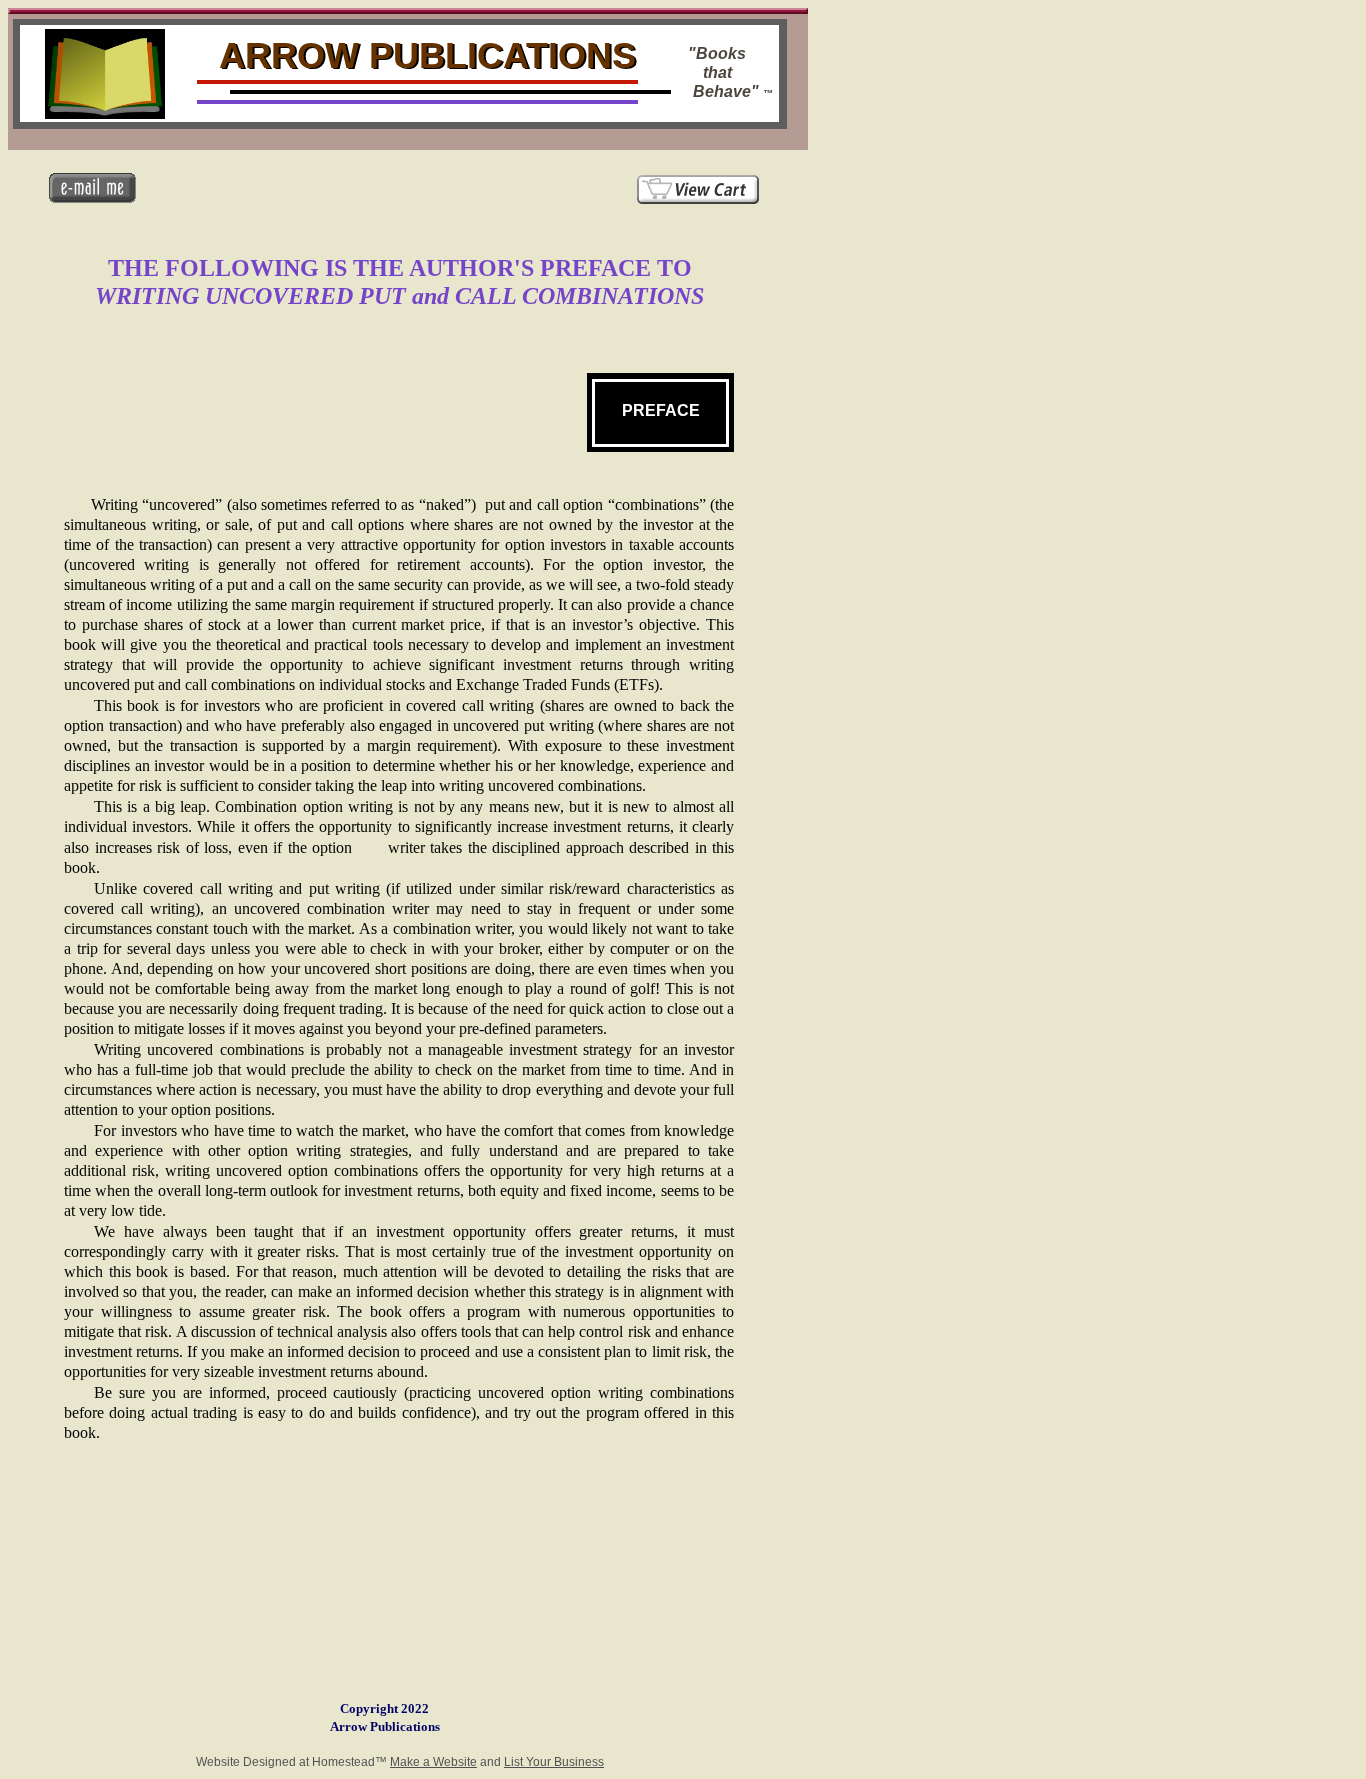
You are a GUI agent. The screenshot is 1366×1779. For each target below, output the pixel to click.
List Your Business (554, 1762)
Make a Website (433, 1762)
